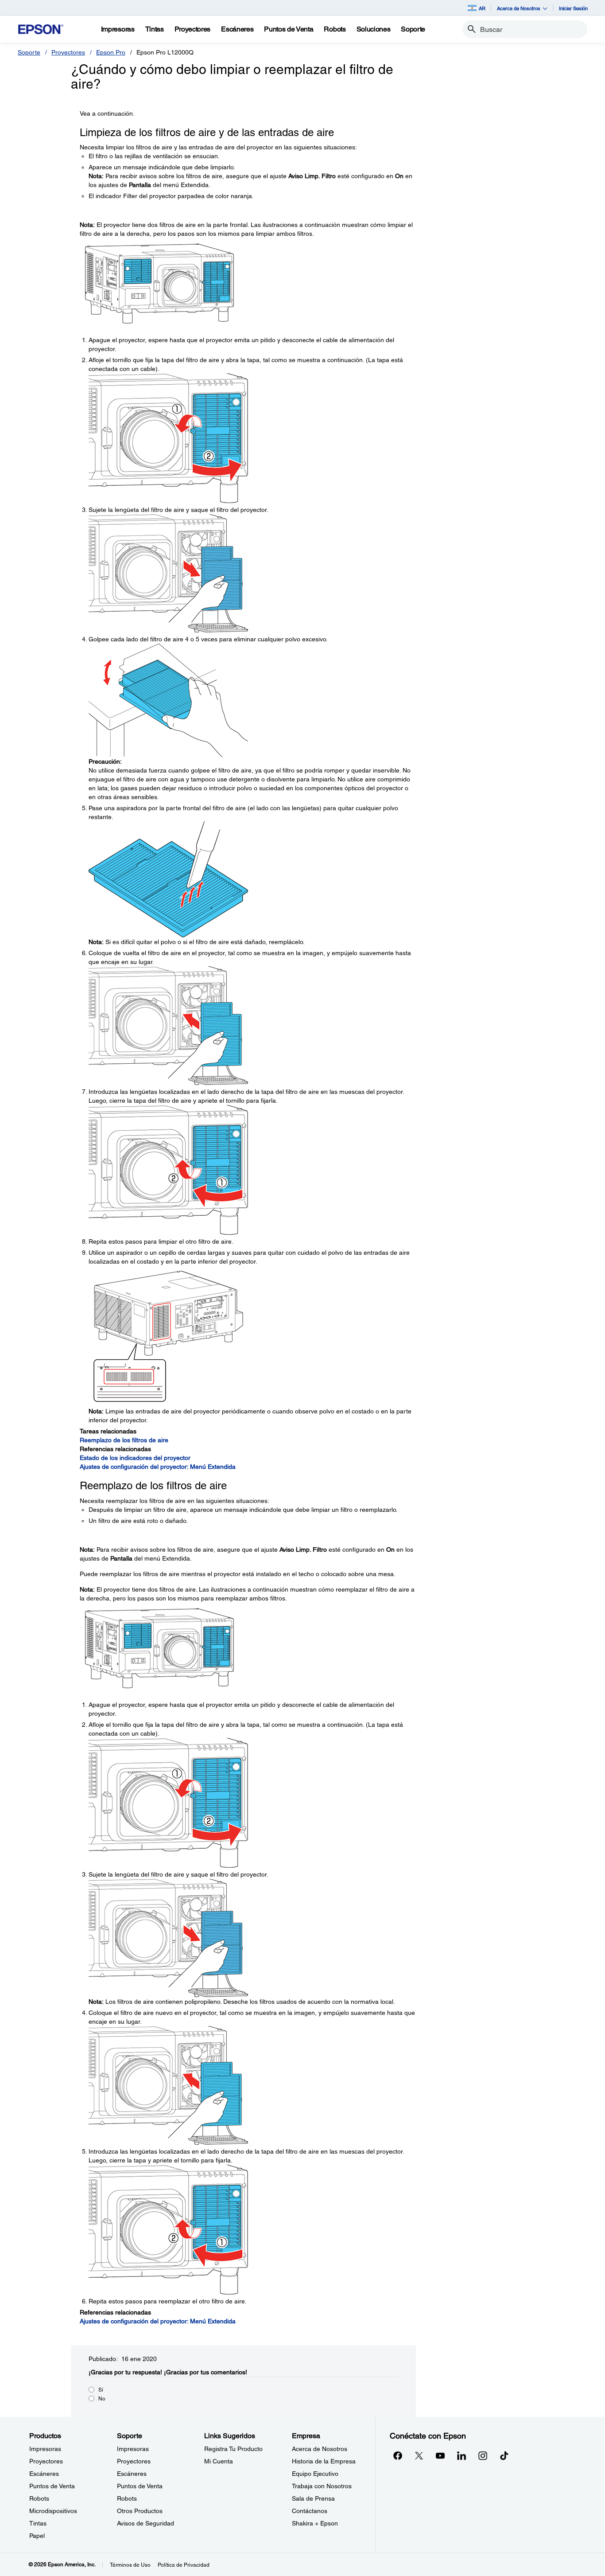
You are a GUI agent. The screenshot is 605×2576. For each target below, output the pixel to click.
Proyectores (68, 52)
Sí (101, 2390)
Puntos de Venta (52, 2486)
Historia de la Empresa (324, 2461)
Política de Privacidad (184, 2565)
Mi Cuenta (219, 2461)
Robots (39, 2498)
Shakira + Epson (315, 2523)
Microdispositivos (53, 2511)
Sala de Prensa (313, 2498)
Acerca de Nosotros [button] (519, 8)
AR (482, 8)
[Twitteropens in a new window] (419, 2455)
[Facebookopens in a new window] (398, 2455)
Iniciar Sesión (573, 8)
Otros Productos (140, 2511)
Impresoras (45, 2449)
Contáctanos (310, 2511)
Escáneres (44, 2474)
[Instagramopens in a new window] (483, 2455)
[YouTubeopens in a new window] (440, 2455)
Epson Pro (111, 52)
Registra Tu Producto (233, 2449)
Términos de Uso (130, 2565)
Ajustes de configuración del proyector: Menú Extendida (158, 1467)
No (102, 2399)
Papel (37, 2536)
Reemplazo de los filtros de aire (124, 1440)
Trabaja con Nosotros (322, 2486)
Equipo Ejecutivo (315, 2474)
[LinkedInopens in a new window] (462, 2455)
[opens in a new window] (504, 2455)
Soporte (29, 52)
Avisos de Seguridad (145, 2523)
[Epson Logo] (41, 29)
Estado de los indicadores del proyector (135, 1458)
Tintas (38, 2523)
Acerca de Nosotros (320, 2449)
